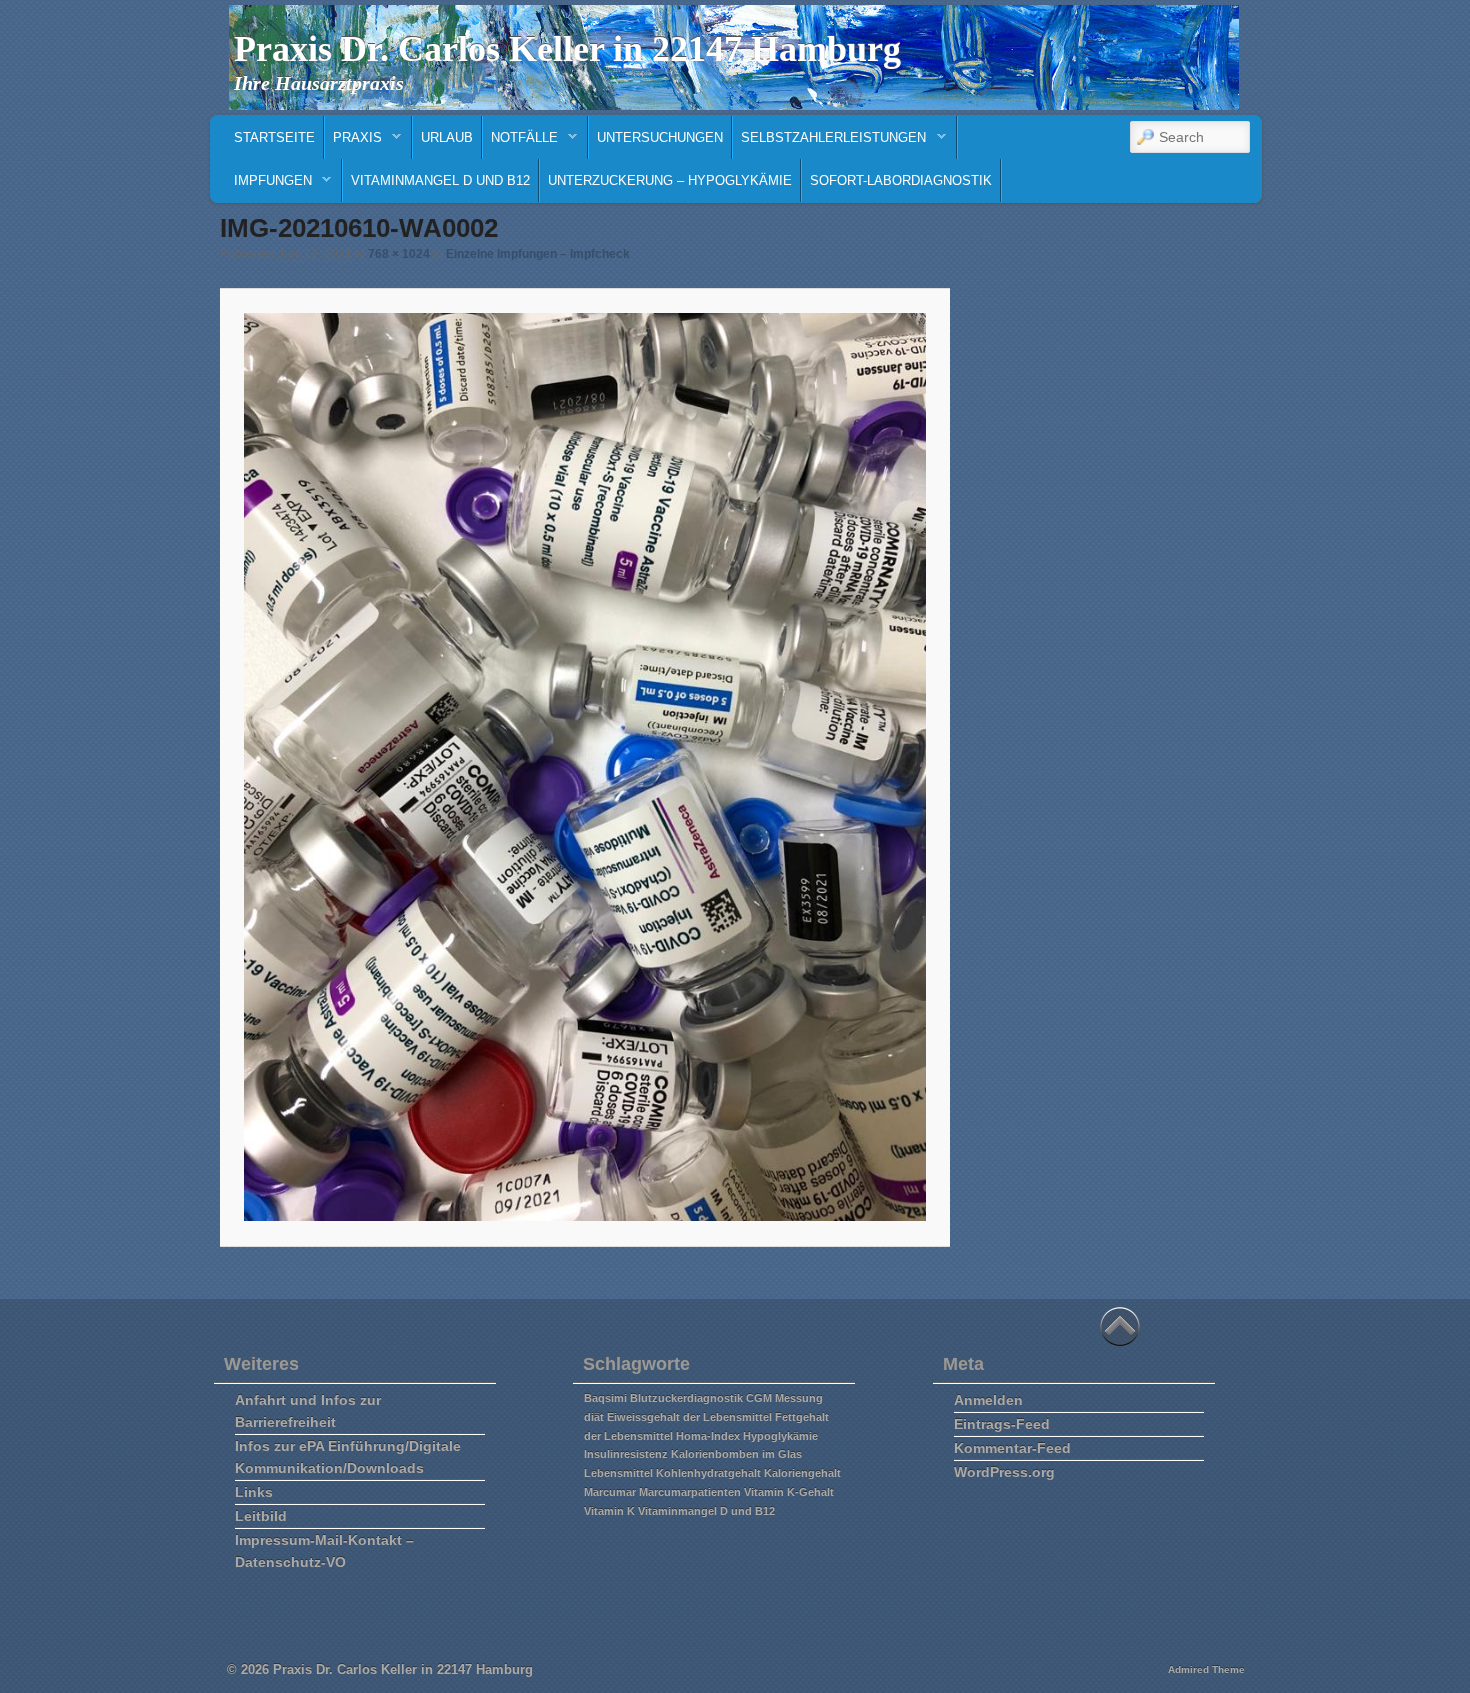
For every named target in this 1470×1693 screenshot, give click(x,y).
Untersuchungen (660, 137)
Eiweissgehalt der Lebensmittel (689, 1417)
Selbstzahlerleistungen (829, 142)
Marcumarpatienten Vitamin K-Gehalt (736, 1492)
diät (594, 1417)
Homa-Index (708, 1436)
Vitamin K (609, 1511)
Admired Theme (1206, 1669)
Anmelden (988, 1400)
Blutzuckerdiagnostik (686, 1398)
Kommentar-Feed (1012, 1448)
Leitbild (261, 1516)
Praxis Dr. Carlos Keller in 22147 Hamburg (567, 49)
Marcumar (610, 1492)
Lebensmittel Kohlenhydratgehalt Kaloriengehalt (712, 1473)
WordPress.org (1004, 1472)
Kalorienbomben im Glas (736, 1454)
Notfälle (520, 142)
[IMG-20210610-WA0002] (584, 767)
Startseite (274, 137)
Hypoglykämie (780, 1436)
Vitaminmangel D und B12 (440, 180)
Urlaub (447, 137)
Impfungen (269, 185)
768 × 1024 (399, 254)
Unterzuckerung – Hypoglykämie (670, 180)
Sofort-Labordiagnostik (901, 180)
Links (254, 1492)
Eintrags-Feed (1002, 1424)
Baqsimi (605, 1398)
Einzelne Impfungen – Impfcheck (538, 254)
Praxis (353, 142)
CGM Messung (784, 1398)
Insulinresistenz (626, 1454)
